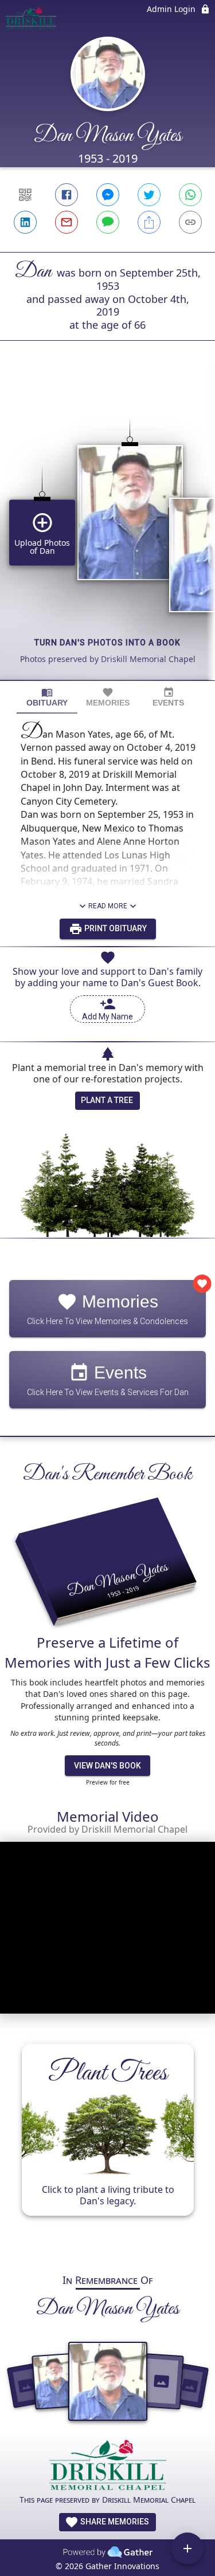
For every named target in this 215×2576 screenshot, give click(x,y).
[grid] (107, 530)
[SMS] (108, 222)
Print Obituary (115, 928)
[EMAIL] (67, 222)
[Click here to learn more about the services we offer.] (108, 2466)
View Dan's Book (107, 1766)
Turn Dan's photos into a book (107, 643)
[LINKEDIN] (25, 222)
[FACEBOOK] (67, 195)
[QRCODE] (25, 195)
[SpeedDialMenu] (187, 2549)
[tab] (47, 697)
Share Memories (114, 2522)
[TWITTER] (149, 195)
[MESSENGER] (108, 195)
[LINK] (190, 222)
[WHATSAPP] (190, 195)
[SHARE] (149, 222)
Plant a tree (107, 1100)
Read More (108, 906)
